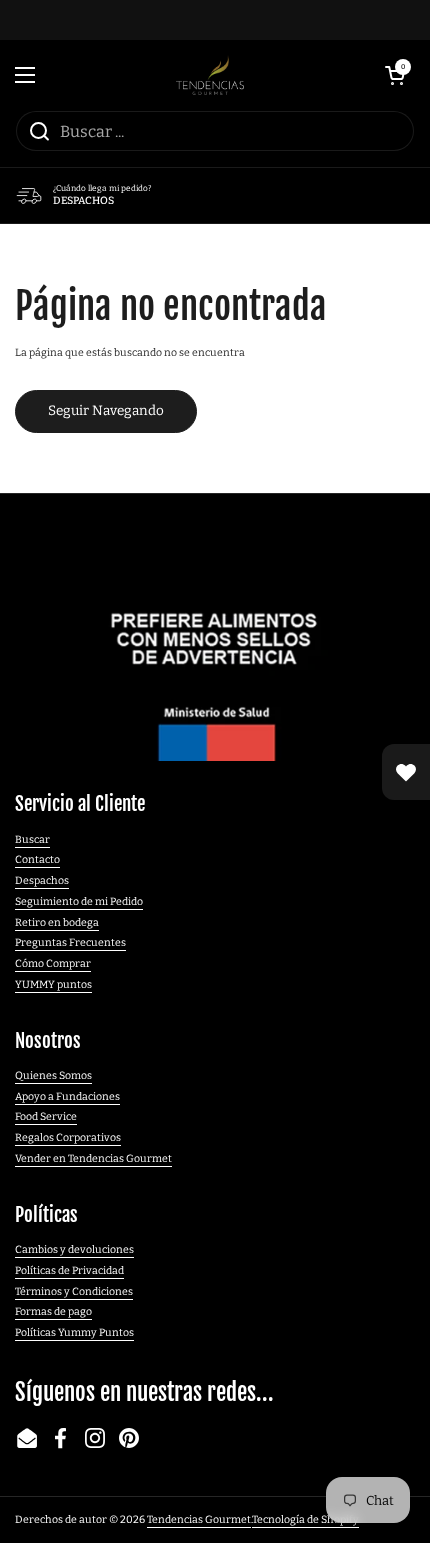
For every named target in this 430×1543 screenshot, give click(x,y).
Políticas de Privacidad (69, 1270)
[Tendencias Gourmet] (210, 75)
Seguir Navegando (106, 410)
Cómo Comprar (53, 963)
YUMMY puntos (53, 984)
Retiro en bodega (57, 922)
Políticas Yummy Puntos (74, 1332)
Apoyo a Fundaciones (67, 1096)
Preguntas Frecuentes (70, 942)
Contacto (37, 859)
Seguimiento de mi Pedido (79, 901)
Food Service (46, 1116)
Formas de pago (53, 1311)
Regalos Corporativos (68, 1137)
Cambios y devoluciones (74, 1249)
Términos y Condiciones (74, 1291)
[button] (395, 75)
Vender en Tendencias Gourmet (93, 1158)
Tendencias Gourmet (199, 1519)
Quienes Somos (53, 1075)
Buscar (32, 839)
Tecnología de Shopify (305, 1519)
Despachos (42, 880)
